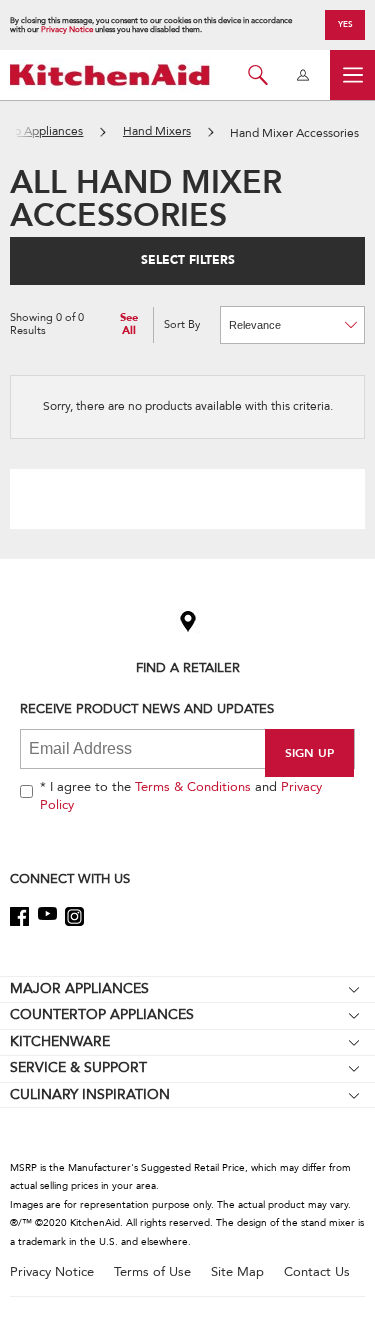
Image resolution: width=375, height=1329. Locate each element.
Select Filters (188, 260)
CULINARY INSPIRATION (90, 1094)
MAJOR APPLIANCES (79, 988)
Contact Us (317, 1272)
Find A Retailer (188, 667)
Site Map (237, 1272)
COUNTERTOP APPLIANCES (102, 1014)
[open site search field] (257, 75)
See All (129, 324)
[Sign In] (302, 75)
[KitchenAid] (110, 74)
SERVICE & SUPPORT (78, 1067)
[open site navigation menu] (352, 75)
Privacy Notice (67, 29)
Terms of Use (152, 1272)
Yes (345, 24)
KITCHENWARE (60, 1041)
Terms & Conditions (193, 787)
